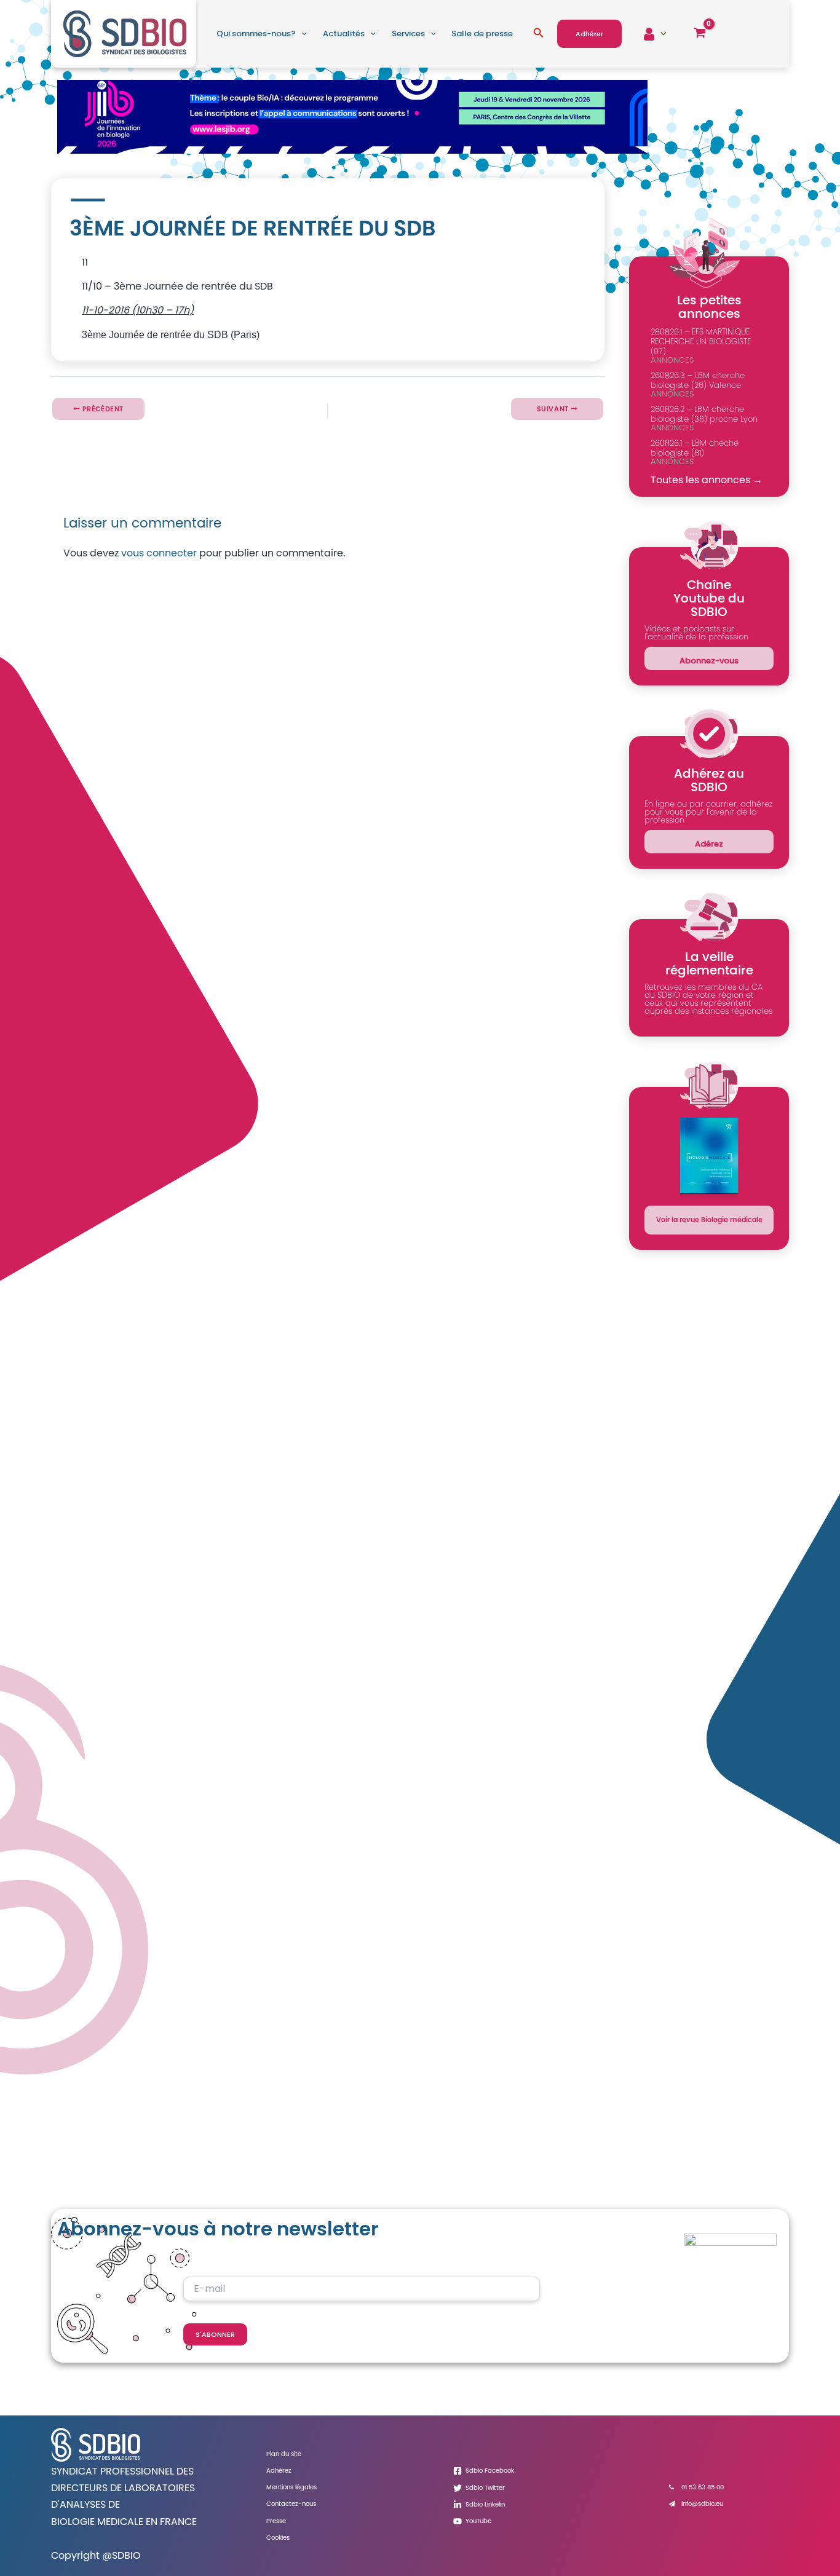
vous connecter (159, 553)
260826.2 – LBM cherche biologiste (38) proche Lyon (704, 414)
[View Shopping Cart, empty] (699, 34)
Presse (276, 2521)
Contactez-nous (291, 2504)
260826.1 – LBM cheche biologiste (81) (695, 448)
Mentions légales (291, 2487)
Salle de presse (482, 34)
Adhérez (279, 2471)
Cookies (278, 2538)
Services (408, 34)
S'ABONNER (215, 2334)
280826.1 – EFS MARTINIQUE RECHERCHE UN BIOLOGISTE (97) (701, 342)
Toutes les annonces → (707, 480)
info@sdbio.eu (702, 2504)
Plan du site (284, 2454)
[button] (301, 34)
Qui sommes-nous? (256, 34)
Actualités (344, 34)
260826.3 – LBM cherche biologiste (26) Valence (698, 380)
